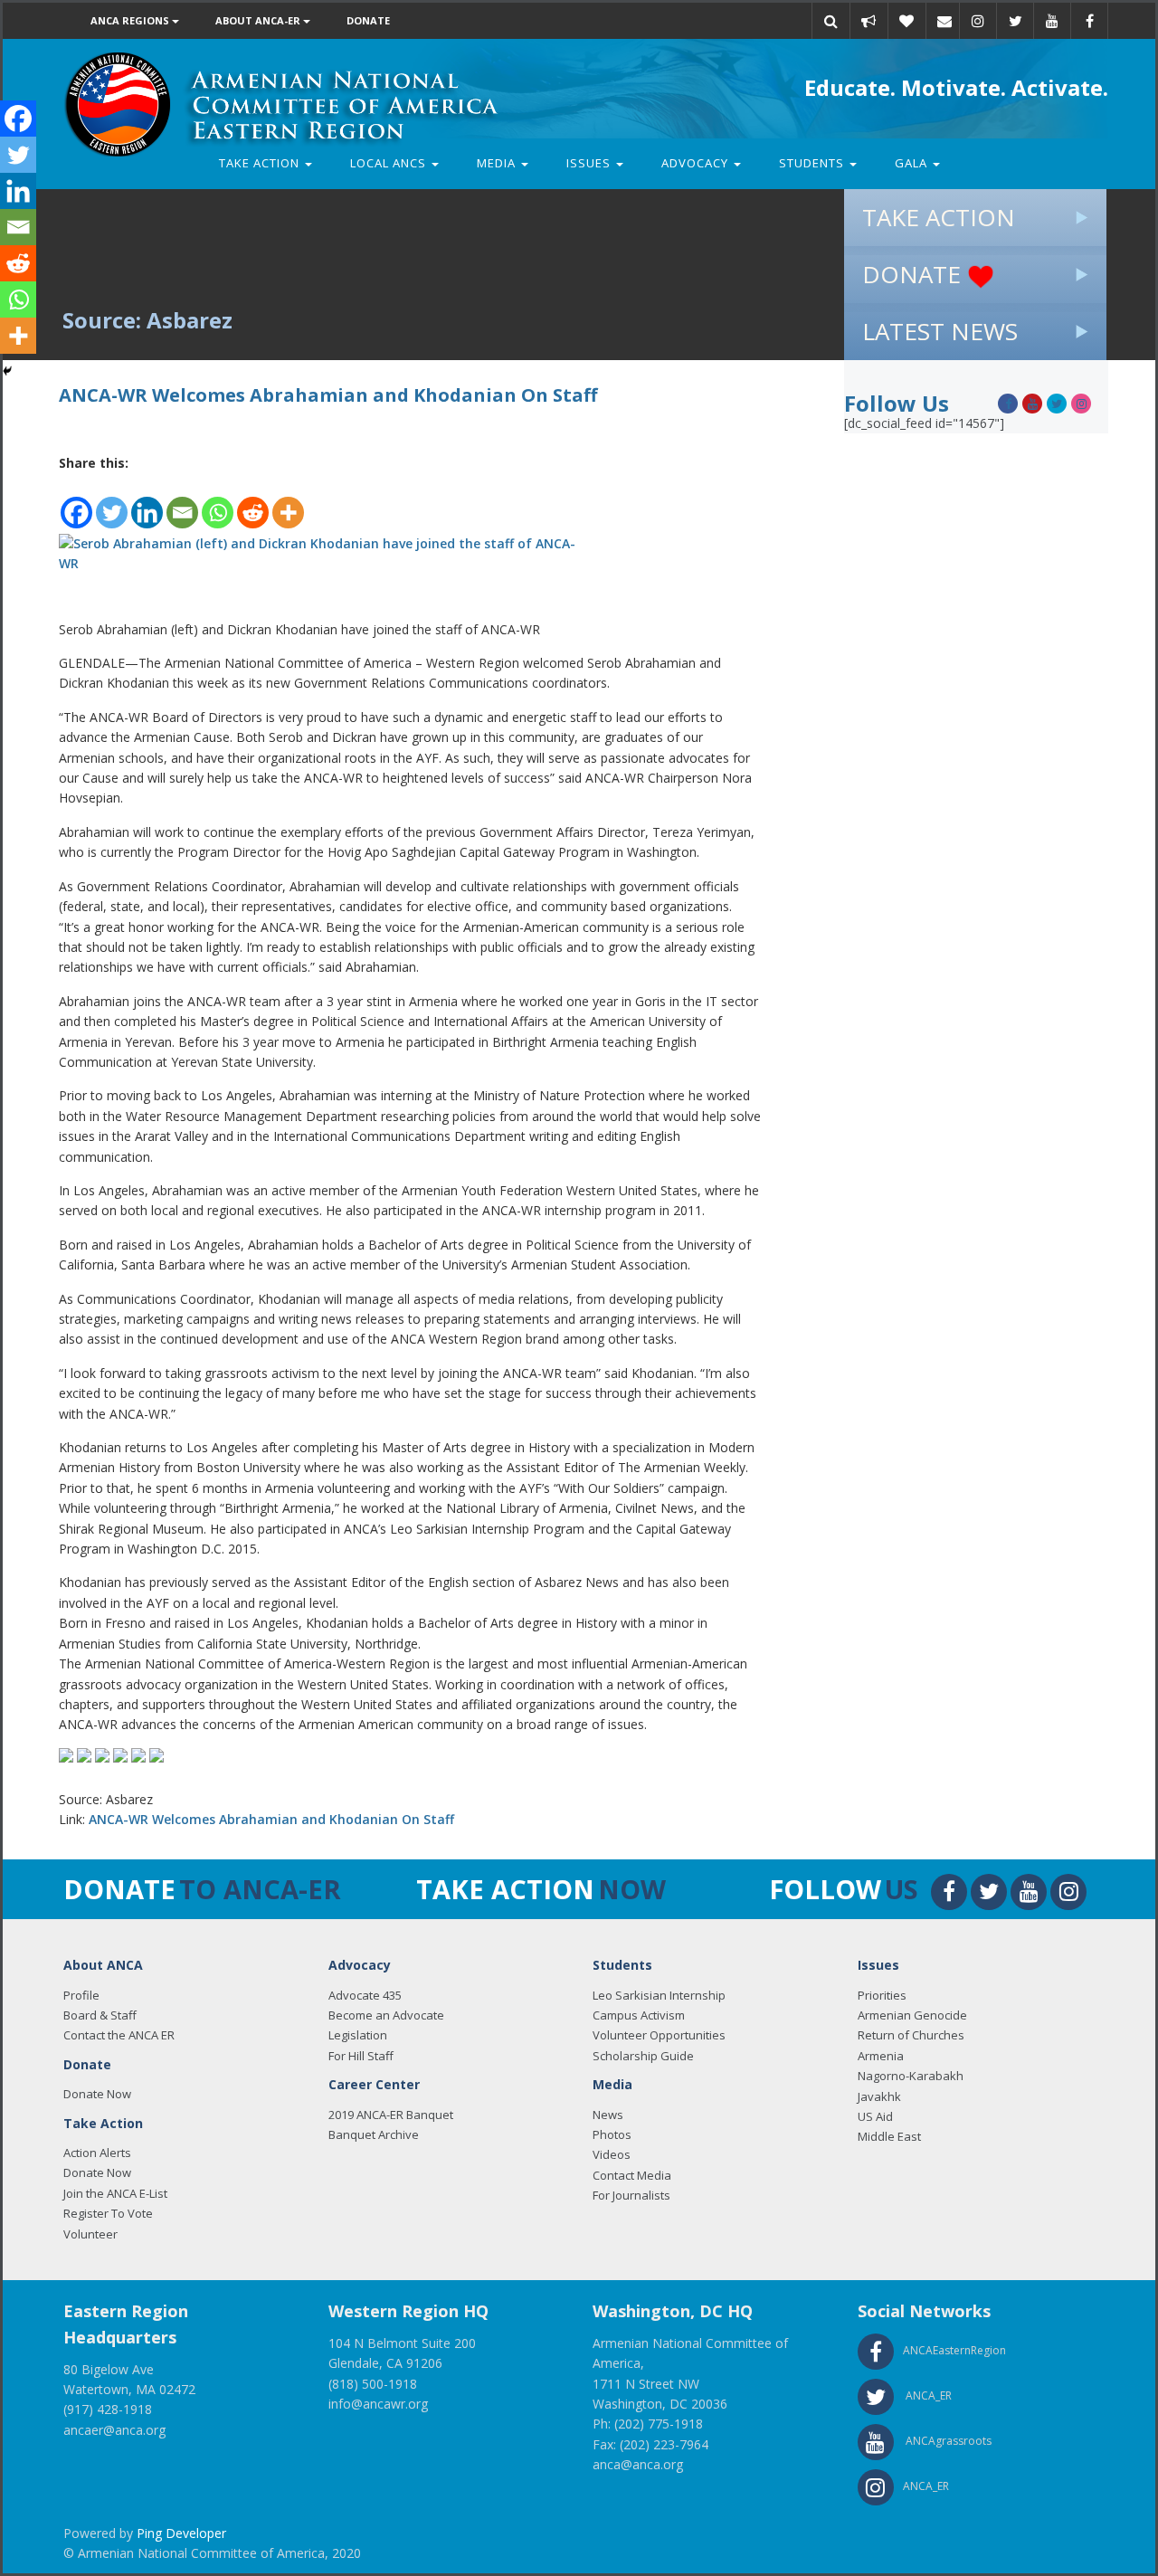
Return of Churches (911, 2035)
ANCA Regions (131, 20)
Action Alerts (97, 2153)
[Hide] (7, 371)
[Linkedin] (147, 502)
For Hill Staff (361, 2056)
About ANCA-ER (259, 20)
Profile (81, 1995)
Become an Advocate (386, 2015)
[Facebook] (76, 502)
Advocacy (697, 163)
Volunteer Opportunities (659, 2035)
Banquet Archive (374, 2134)
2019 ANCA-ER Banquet (391, 2115)
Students (813, 163)
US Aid (875, 2116)
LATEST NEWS (940, 331)
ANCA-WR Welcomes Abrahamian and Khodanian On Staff (271, 1819)
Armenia (881, 2056)
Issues (590, 163)
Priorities (882, 1995)
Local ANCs (390, 163)
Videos (612, 2154)
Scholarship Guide (643, 2056)
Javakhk (879, 2096)
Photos (612, 2134)
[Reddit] (253, 502)
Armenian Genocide (912, 2015)
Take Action (261, 163)
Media (498, 163)
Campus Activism (639, 2015)
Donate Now (97, 2094)
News (608, 2115)
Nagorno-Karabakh (911, 2076)
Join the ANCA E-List (115, 2193)
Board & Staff (100, 2015)
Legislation (358, 2035)
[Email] (944, 21)
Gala (913, 163)
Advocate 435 (365, 1995)
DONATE (915, 274)
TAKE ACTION (939, 217)
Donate (368, 20)
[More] (288, 502)
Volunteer (90, 2234)
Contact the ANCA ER (119, 2035)
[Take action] (868, 21)
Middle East (889, 2136)
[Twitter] (112, 502)
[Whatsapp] (218, 502)
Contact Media (632, 2175)
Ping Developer (181, 2533)
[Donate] (906, 21)
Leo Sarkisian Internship (659, 1995)
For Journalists (631, 2195)
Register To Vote (108, 2213)
